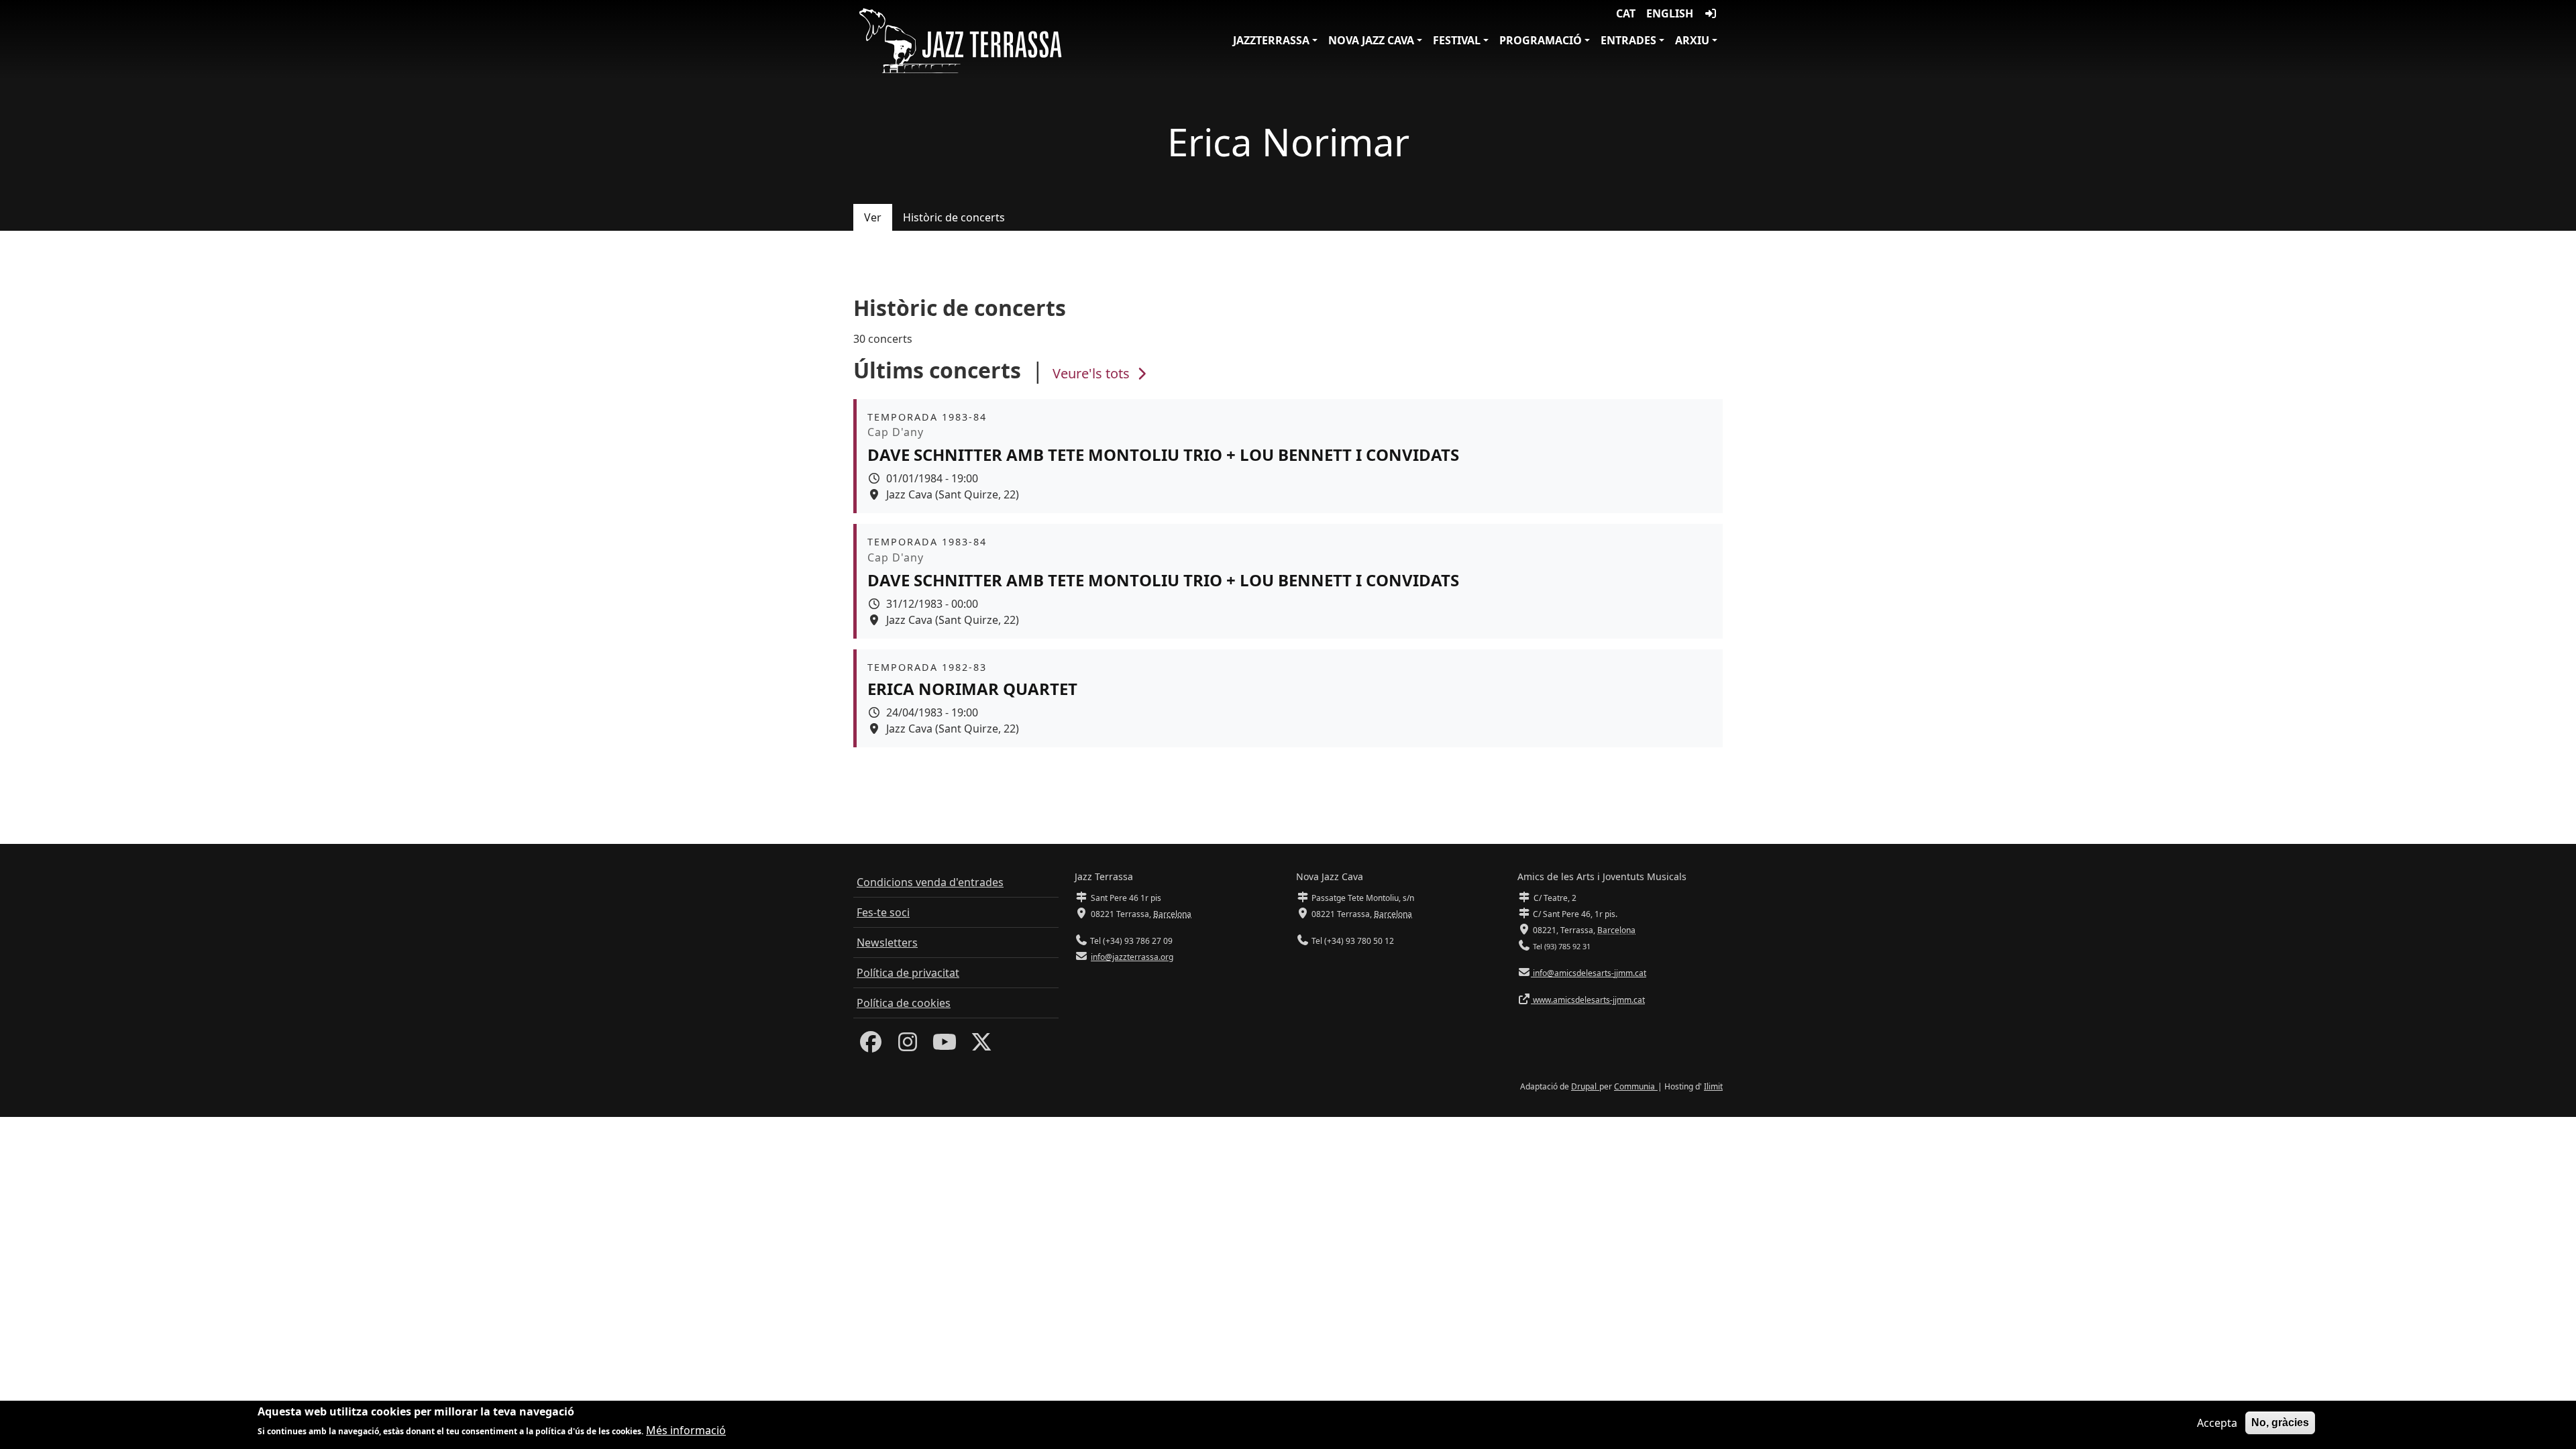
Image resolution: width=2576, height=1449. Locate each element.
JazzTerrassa (1271, 40)
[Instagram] (908, 1046)
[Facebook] (871, 1046)
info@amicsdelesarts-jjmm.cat (1589, 973)
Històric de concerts (954, 217)
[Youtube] (945, 1046)
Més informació (686, 1430)
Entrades (1628, 40)
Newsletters (887, 943)
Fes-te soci (883, 912)
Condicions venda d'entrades (930, 882)
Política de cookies (904, 1003)
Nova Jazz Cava (1371, 40)
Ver (873, 217)
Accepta (2217, 1423)
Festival (1457, 40)
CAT (1626, 13)
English (1670, 13)
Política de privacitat (908, 973)
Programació (1541, 40)
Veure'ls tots (1093, 373)
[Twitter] (981, 1046)
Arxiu (1692, 40)
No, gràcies (2280, 1423)
